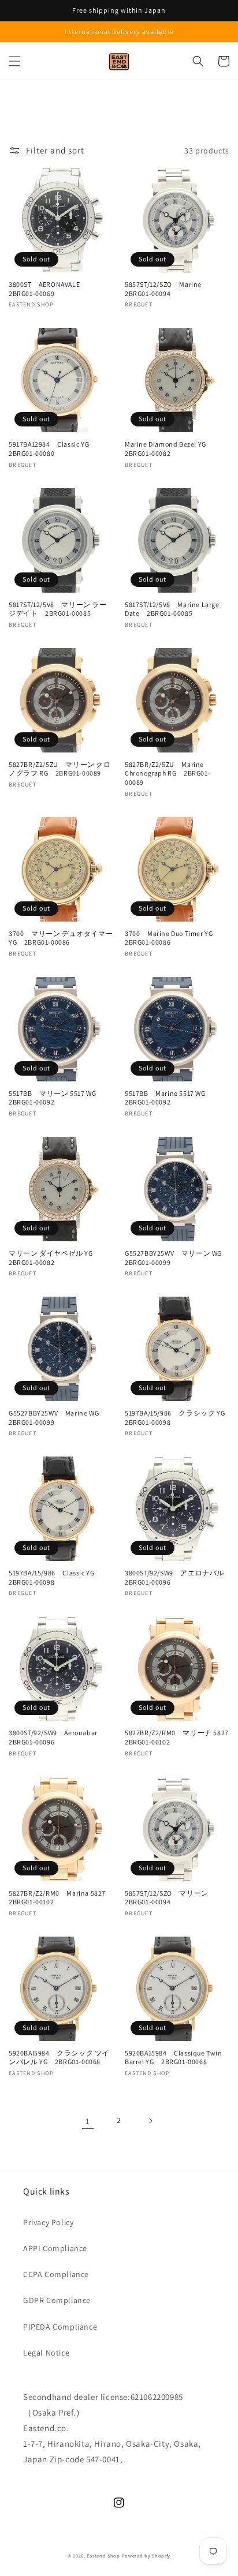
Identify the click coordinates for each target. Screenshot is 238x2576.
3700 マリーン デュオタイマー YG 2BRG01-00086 (61, 938)
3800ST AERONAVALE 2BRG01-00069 (48, 289)
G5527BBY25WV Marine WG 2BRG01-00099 (57, 1418)
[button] (14, 61)
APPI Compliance (55, 2248)
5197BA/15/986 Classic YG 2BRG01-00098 (55, 1577)
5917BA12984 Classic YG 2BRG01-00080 (53, 449)
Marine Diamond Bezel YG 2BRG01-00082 (169, 449)
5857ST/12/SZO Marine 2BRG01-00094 (167, 289)
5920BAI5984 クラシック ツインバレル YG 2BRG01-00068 (59, 2058)
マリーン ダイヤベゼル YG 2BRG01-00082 (54, 1258)
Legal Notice (46, 2353)
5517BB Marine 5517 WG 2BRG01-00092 (169, 1098)
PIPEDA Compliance (60, 2327)
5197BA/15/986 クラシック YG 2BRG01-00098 (177, 1418)
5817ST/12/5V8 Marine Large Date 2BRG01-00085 (172, 609)
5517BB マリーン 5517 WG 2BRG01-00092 (56, 1098)
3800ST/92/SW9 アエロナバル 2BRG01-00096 (177, 1577)
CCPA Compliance (56, 2274)
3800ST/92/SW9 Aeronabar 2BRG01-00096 (57, 1737)
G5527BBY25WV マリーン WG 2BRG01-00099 (177, 1258)
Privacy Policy (48, 2222)
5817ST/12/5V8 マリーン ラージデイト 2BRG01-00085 (58, 609)
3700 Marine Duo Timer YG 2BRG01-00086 (172, 938)
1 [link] (88, 2121)
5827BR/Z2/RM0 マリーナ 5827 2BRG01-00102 (177, 1737)
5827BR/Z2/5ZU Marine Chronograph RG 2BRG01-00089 (168, 773)
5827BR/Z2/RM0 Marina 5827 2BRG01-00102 (61, 1898)
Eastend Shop (103, 2556)
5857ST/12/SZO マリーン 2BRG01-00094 (170, 1898)
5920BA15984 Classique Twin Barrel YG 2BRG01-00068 (174, 2058)
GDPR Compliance (57, 2300)
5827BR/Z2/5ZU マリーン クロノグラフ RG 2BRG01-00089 (60, 769)
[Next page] (150, 2121)
